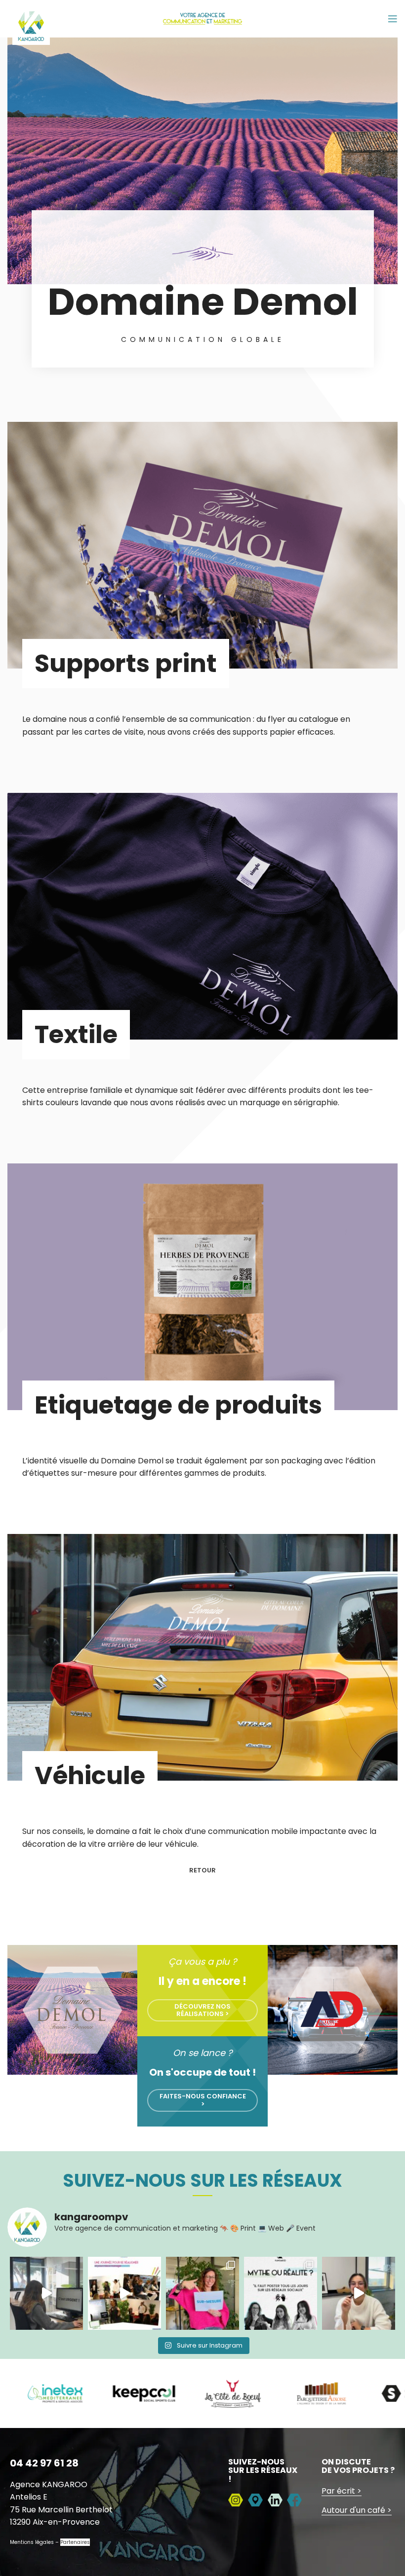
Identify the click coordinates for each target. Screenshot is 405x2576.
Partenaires (75, 2542)
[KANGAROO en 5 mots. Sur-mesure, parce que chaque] (202, 2293)
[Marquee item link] (101, 2393)
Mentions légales (32, 2542)
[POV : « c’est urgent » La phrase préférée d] (46, 2293)
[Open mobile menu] (393, 19)
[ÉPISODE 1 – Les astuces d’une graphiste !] (359, 2293)
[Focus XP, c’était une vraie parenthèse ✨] (124, 2293)
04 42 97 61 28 (44, 2463)
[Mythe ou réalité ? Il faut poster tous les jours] (281, 2293)
